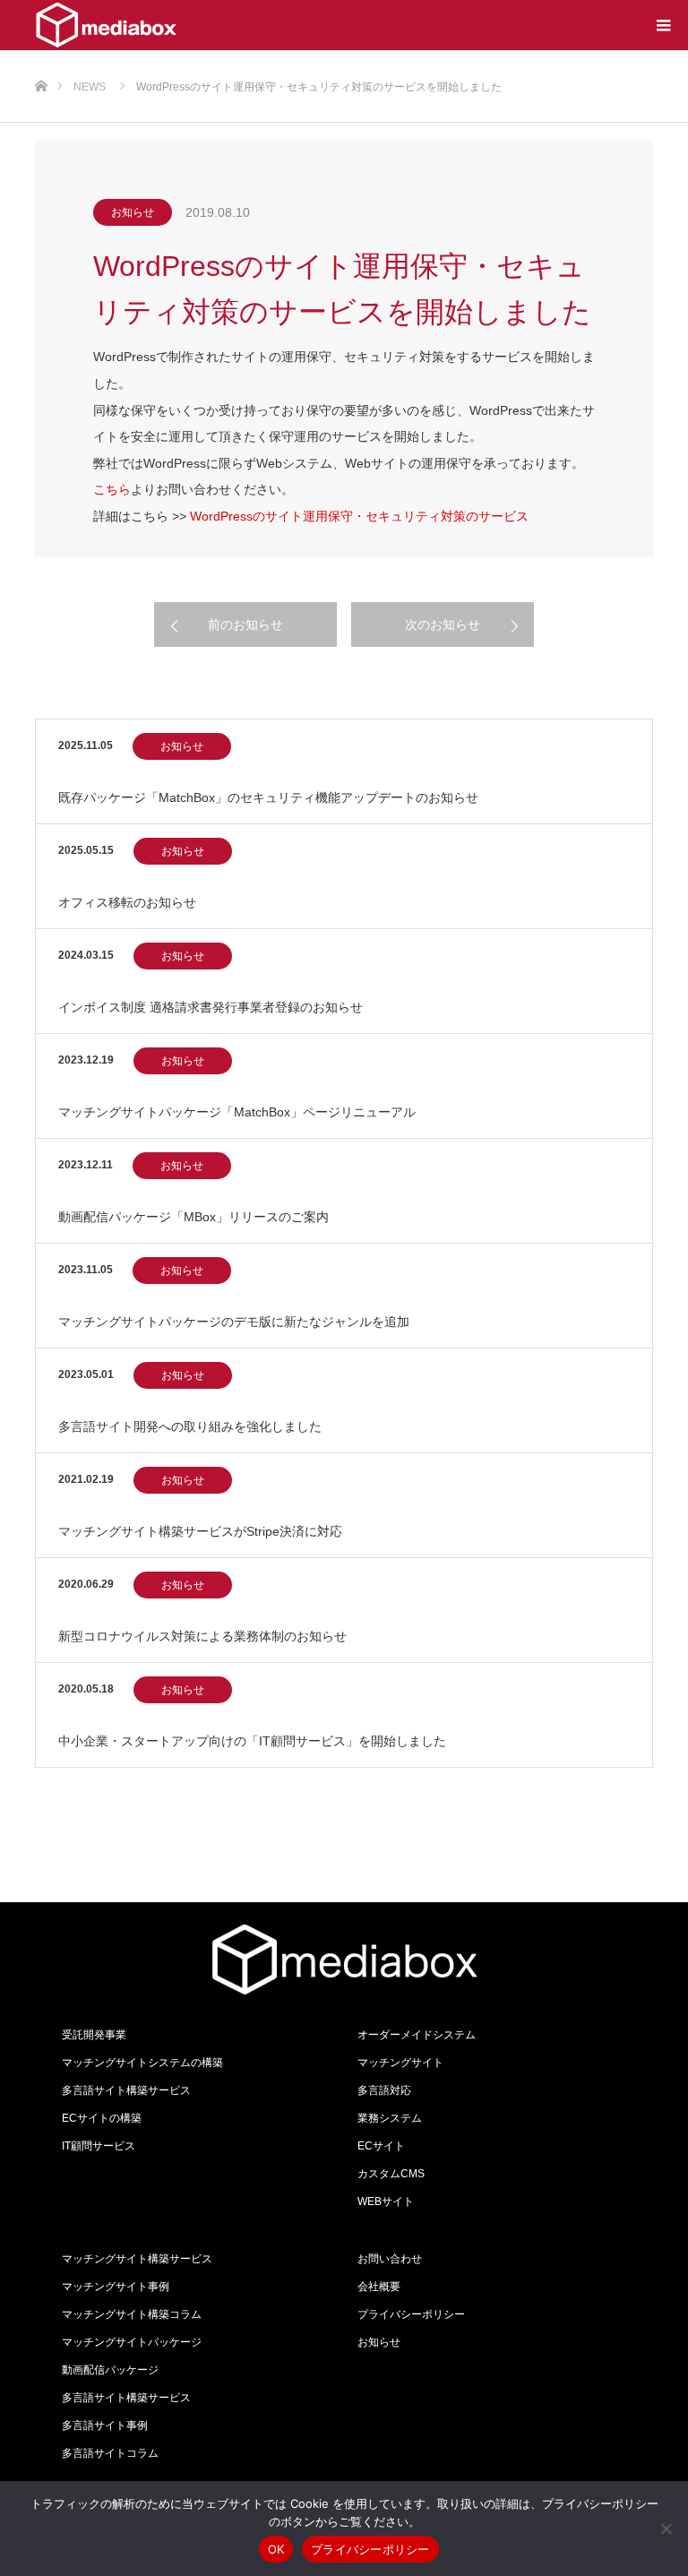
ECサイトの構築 (102, 2118)
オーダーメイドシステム (417, 2035)
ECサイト (381, 2146)
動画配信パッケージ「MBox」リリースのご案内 (193, 1217)
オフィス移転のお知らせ (127, 902)
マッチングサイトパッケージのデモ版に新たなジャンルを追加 (234, 1322)
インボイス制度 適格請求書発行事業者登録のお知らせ (211, 1007)
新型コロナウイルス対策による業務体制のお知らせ (202, 1636)
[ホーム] (41, 57)
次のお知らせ (443, 625)
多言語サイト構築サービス (126, 2090)
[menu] (663, 25)
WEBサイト (386, 2201)
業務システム (390, 2118)
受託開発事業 (94, 2035)
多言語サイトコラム (110, 2453)
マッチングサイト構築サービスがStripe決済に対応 (200, 1531)
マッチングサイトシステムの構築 (142, 2063)
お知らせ (133, 212)
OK (276, 2549)
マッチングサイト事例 (116, 2287)
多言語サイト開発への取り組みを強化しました (190, 1426)
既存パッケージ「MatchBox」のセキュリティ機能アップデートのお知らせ (268, 797)
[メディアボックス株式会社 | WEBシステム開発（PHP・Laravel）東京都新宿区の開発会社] (106, 25)
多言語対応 (384, 2090)
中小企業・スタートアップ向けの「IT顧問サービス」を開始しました (252, 1741)
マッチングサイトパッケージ (132, 2342)
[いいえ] (666, 2529)
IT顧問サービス (99, 2146)
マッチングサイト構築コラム (132, 2314)
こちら (112, 489)
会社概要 (379, 2287)
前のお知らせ (245, 625)
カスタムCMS (391, 2174)
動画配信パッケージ (110, 2370)
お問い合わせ (390, 2259)
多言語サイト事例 (105, 2425)
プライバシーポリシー (411, 2314)
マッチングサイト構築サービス (137, 2259)
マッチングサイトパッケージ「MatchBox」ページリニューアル (237, 1112)
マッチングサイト (400, 2063)
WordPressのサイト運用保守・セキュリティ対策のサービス (359, 516)
